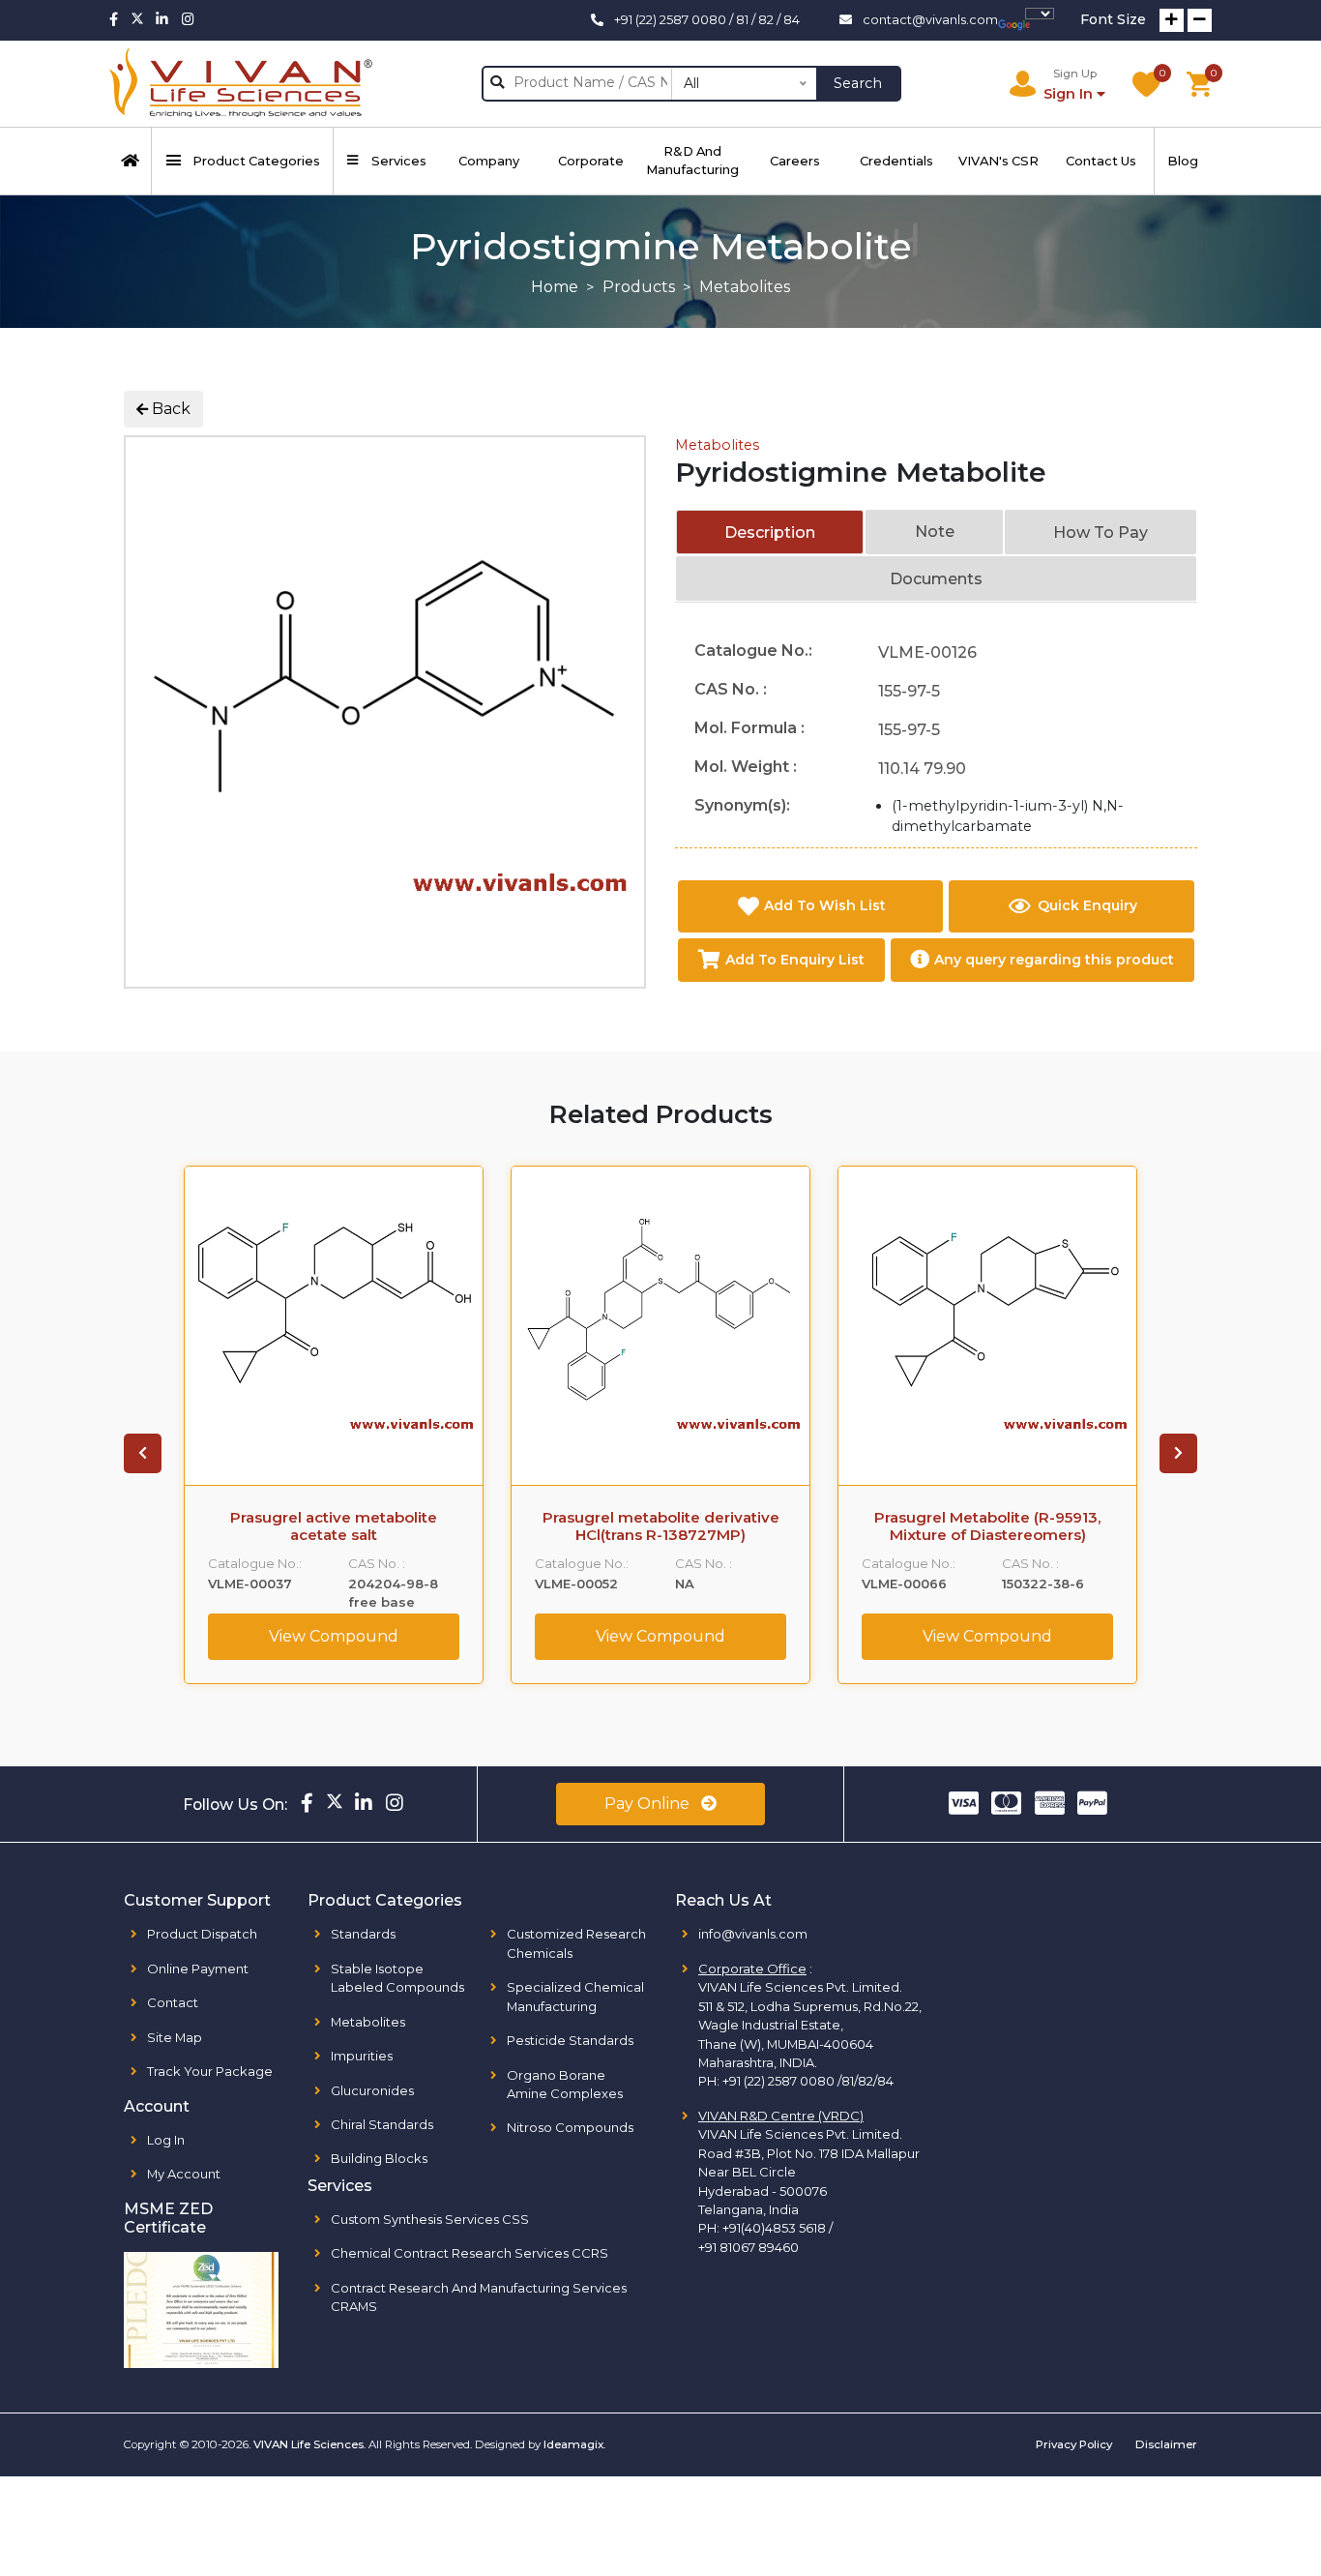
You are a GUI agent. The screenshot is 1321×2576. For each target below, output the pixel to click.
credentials (896, 161)
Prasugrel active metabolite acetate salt (334, 1526)
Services (399, 161)
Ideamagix (573, 2444)
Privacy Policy (1074, 2444)
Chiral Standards (382, 2124)
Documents (936, 579)
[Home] (131, 161)
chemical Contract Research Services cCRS (470, 2253)
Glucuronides (372, 2090)
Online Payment (198, 1969)
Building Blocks (379, 2158)
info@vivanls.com (753, 1934)
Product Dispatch (202, 1934)
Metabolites (717, 445)
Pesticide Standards (570, 2040)
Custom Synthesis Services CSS (430, 2219)
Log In (166, 2140)
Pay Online (649, 1804)
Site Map (175, 2037)
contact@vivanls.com (930, 19)
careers (795, 161)
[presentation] (143, 1454)
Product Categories (256, 161)
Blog (1183, 161)
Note (935, 532)
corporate (591, 161)
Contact (173, 2002)
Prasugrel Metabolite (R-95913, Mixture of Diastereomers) (987, 1526)
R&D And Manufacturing (692, 160)
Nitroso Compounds (570, 2127)
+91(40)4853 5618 (774, 2228)
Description (770, 533)
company (489, 161)
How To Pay (1101, 533)
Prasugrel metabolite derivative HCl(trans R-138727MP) (661, 1526)
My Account (184, 2174)
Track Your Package (210, 2071)
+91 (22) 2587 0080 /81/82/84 (808, 2081)
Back (169, 409)
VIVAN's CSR (998, 161)
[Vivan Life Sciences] (241, 84)
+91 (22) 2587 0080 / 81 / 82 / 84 (707, 19)
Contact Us (1101, 161)
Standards (363, 1934)
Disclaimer (1166, 2444)
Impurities (362, 2056)
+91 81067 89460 (749, 2247)
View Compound (334, 1636)
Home (555, 287)
